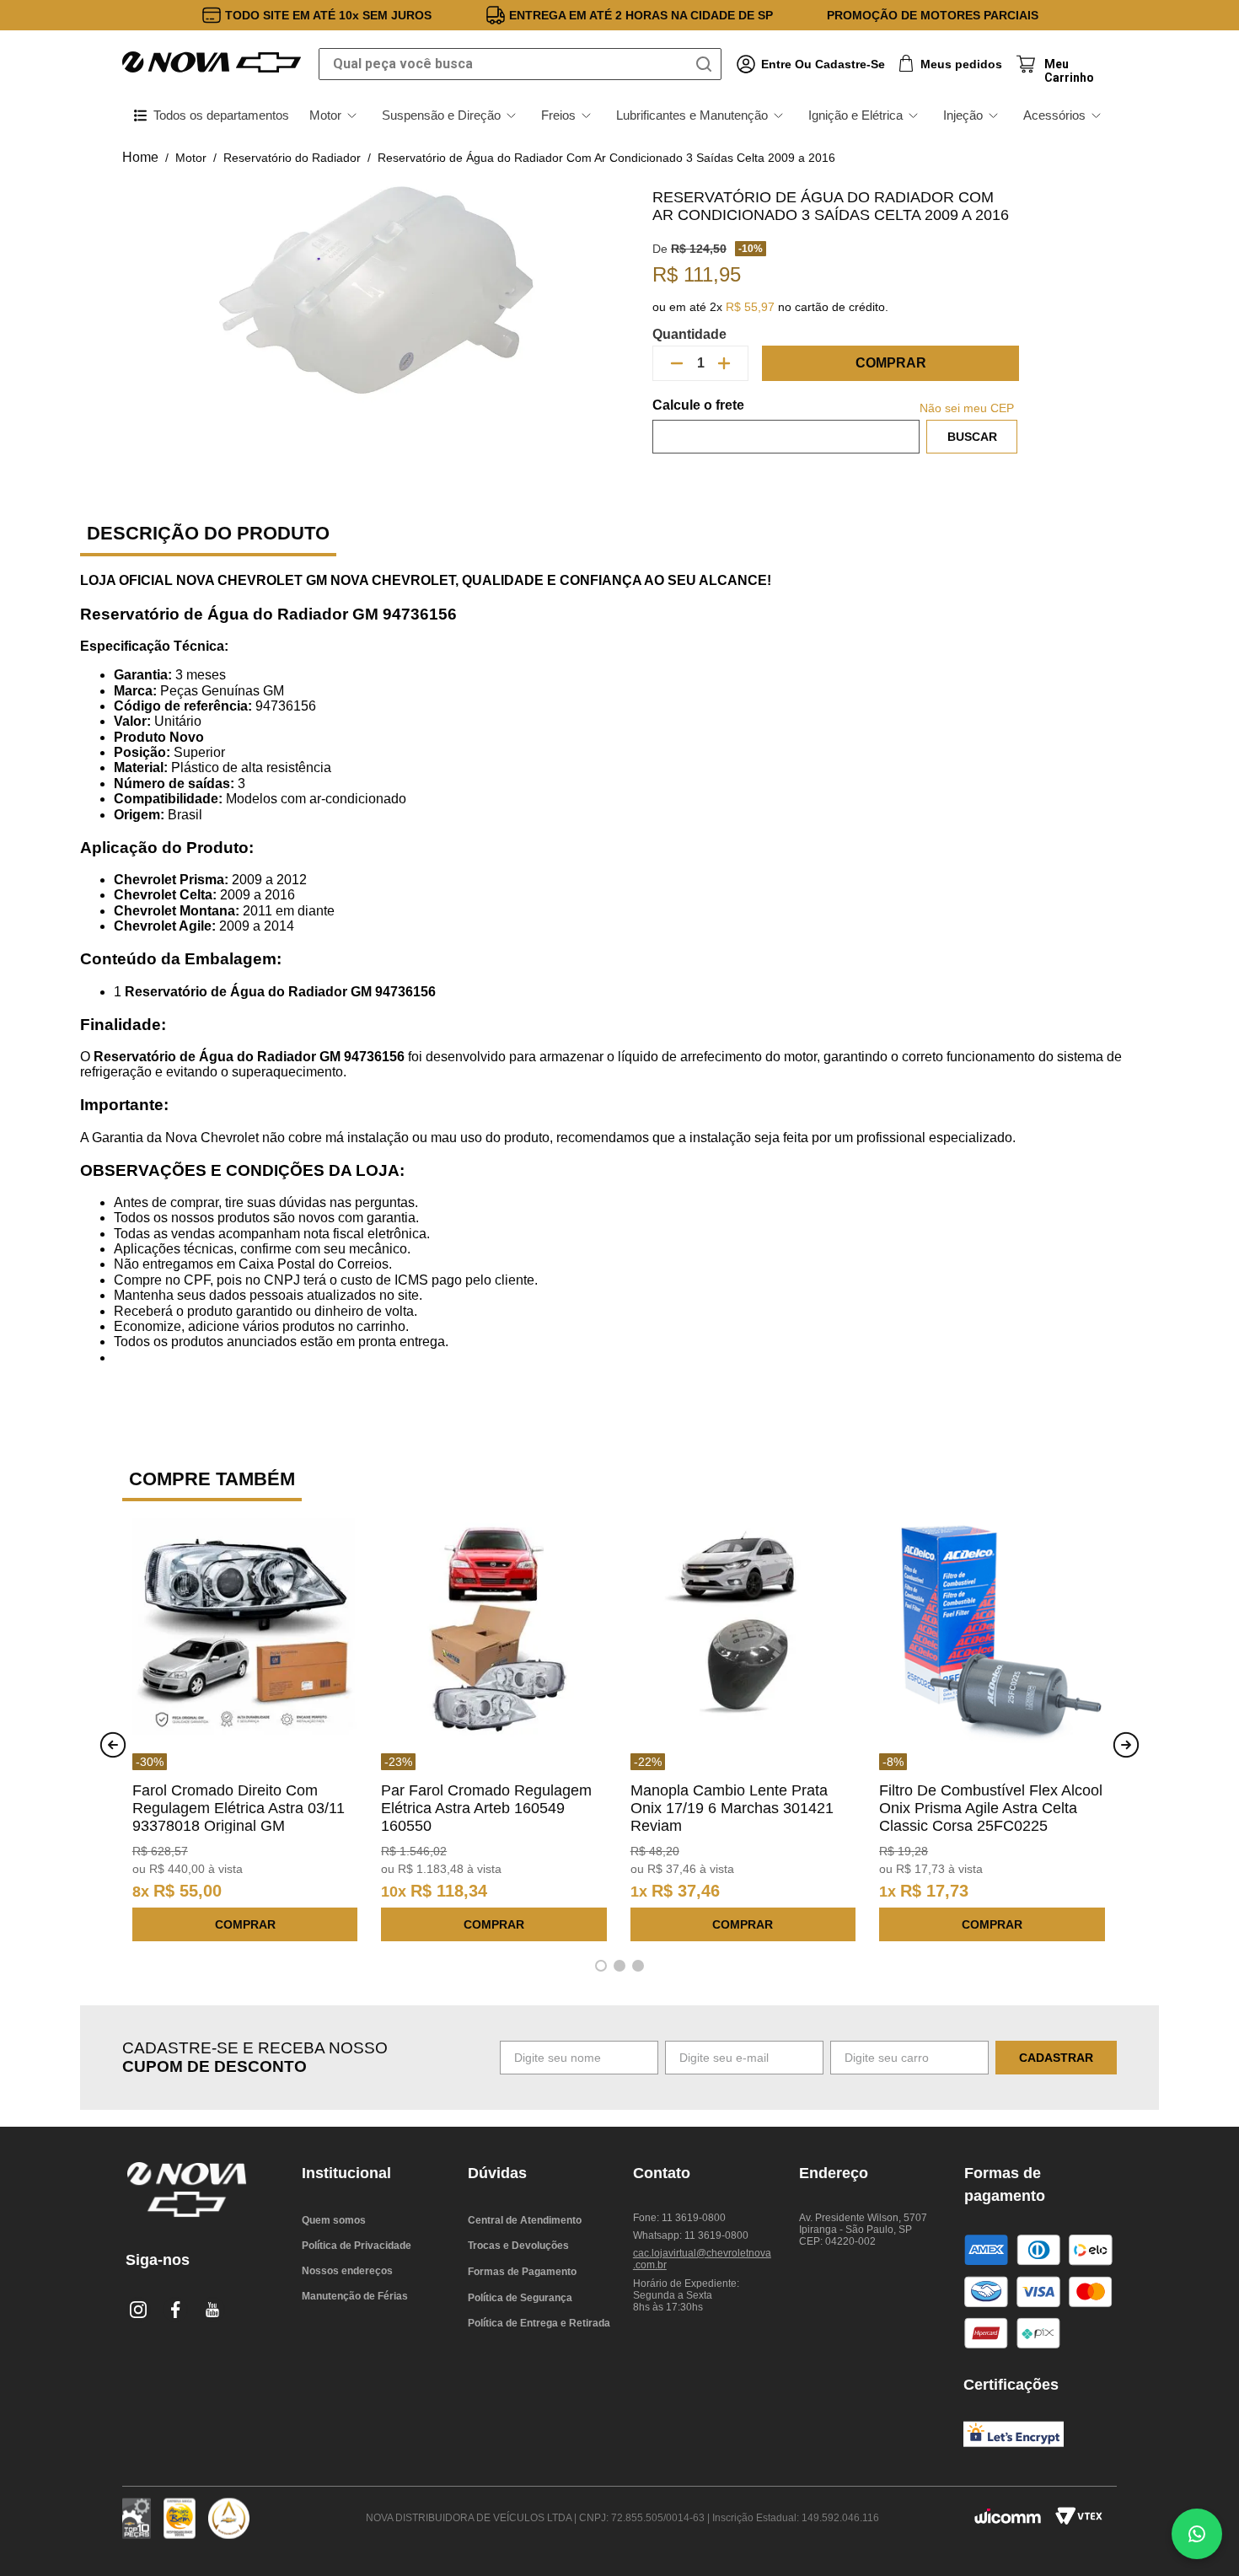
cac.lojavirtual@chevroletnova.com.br (702, 2259)
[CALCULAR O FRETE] (972, 437)
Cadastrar (1056, 2058)
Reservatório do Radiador (292, 158)
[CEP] (786, 426)
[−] (677, 363)
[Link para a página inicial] (140, 158)
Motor (191, 158)
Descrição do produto (208, 533)
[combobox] (520, 64)
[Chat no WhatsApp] (1197, 2534)
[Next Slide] (1126, 1745)
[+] (724, 363)
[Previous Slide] (113, 1745)
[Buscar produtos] (707, 64)
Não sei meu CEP (967, 408)
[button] (601, 1966)
